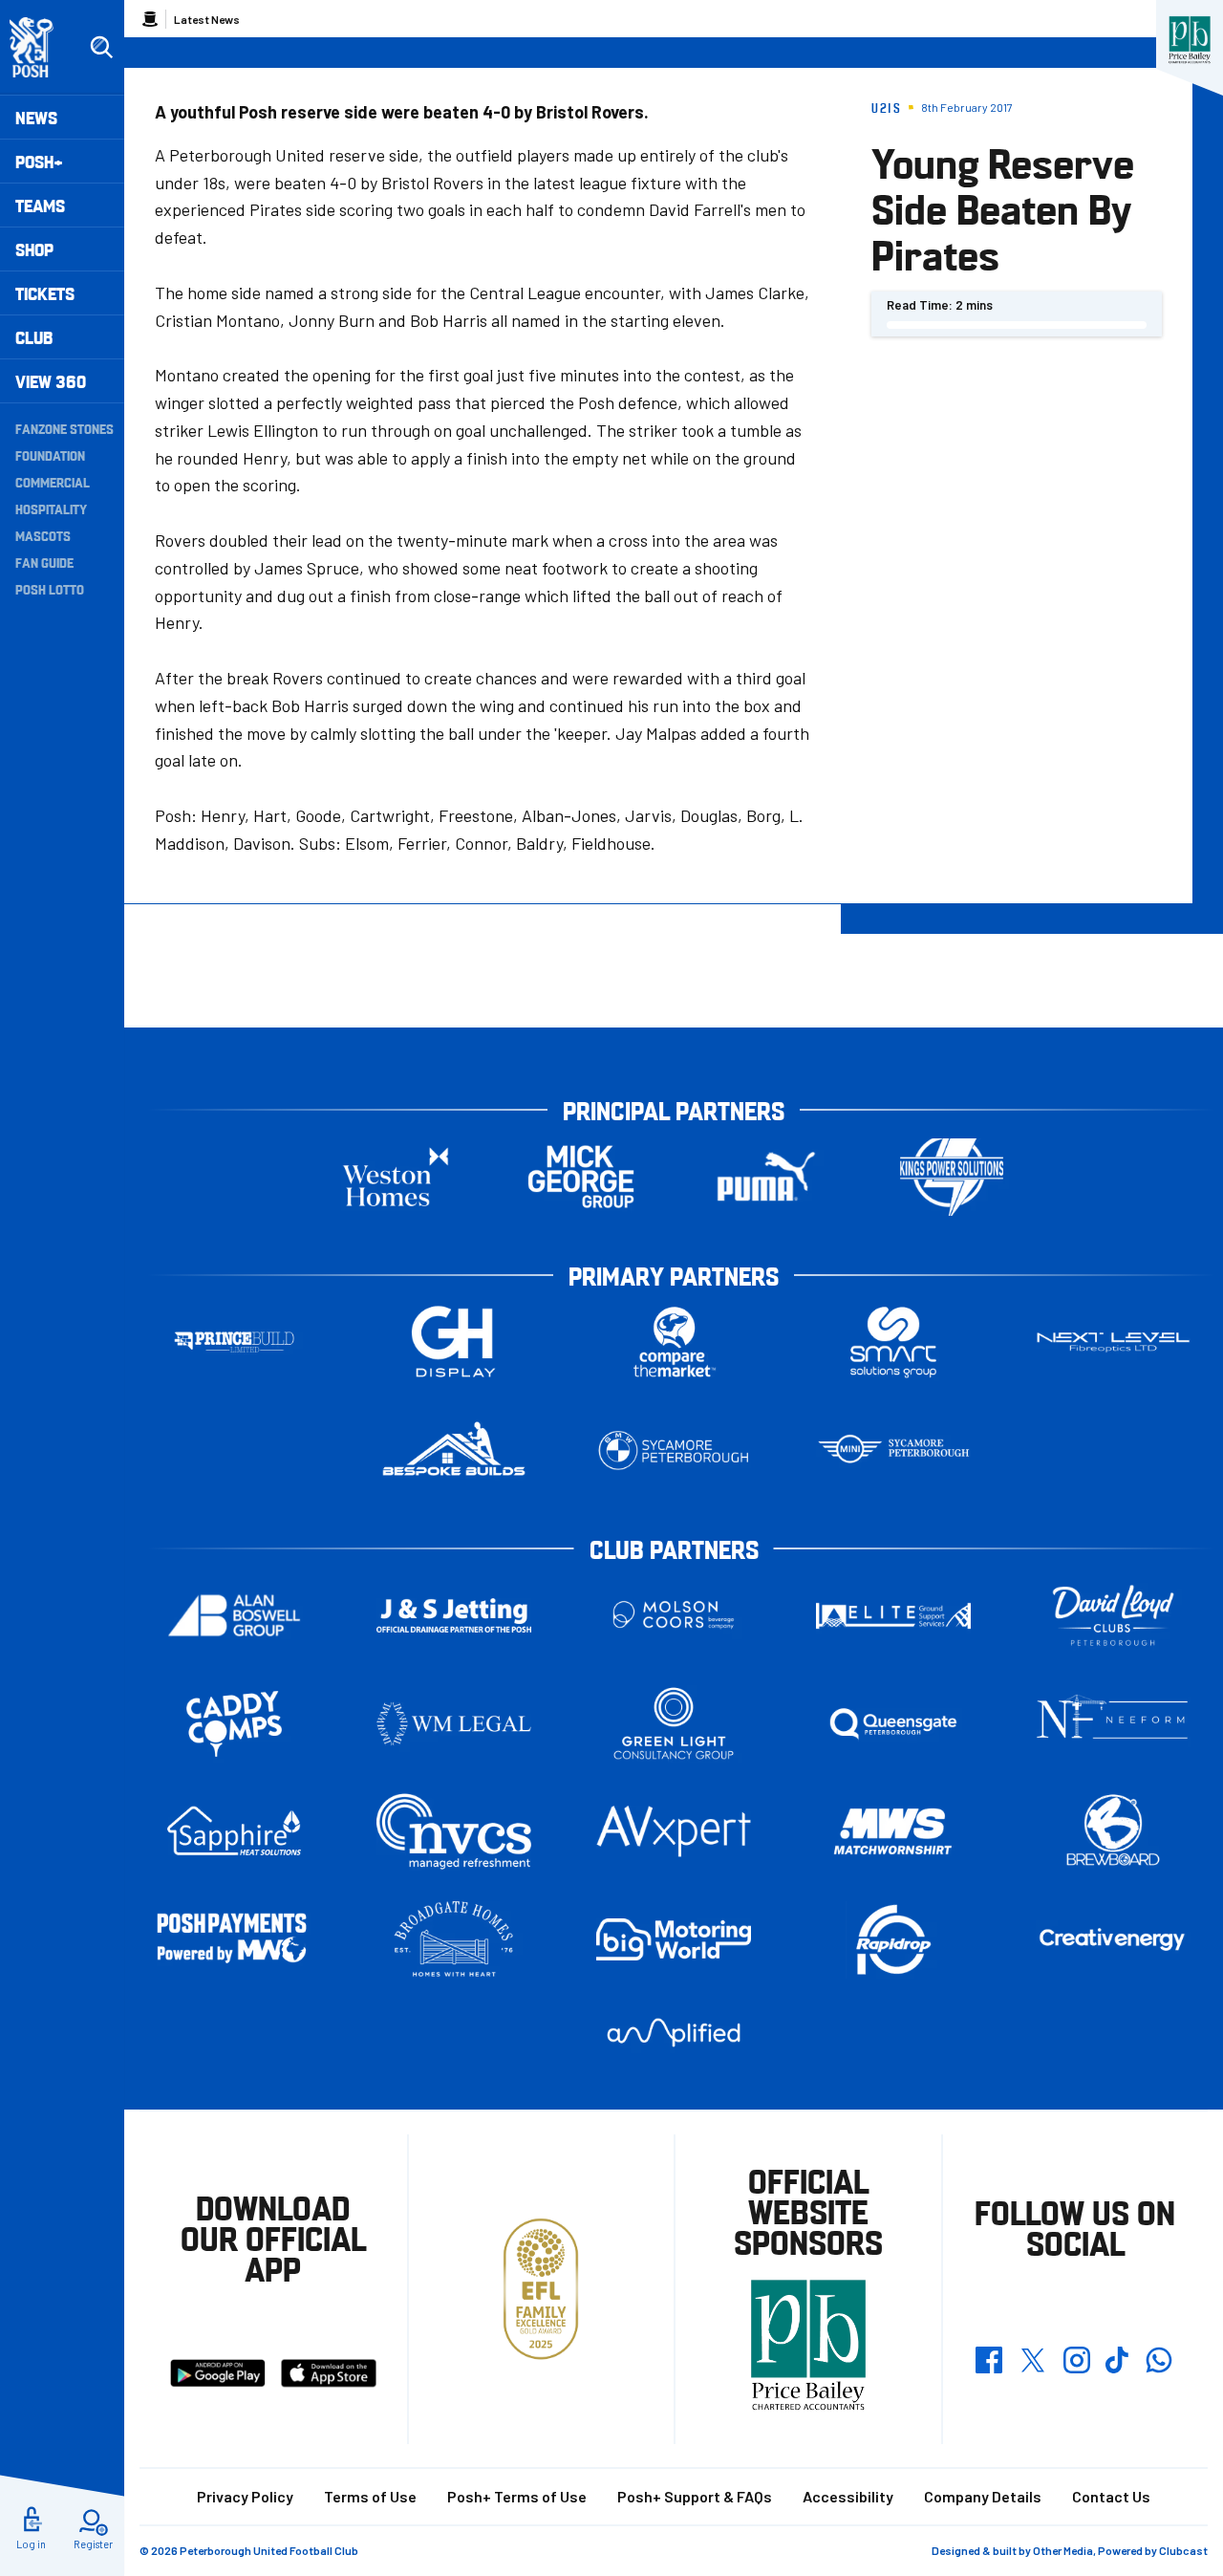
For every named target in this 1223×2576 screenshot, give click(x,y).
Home (150, 19)
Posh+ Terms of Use (517, 2496)
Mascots (43, 535)
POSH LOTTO (50, 589)
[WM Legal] (454, 1724)
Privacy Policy (245, 2496)
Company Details (983, 2496)
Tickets (45, 293)
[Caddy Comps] (234, 1724)
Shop (34, 249)
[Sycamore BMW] (674, 1450)
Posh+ (39, 161)
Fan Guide (44, 562)
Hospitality (51, 509)
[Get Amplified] (674, 2033)
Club (34, 337)
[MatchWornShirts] (893, 1832)
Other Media (1063, 2550)
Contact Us (1111, 2496)
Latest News (207, 19)
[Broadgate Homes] (454, 1940)
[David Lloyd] (1113, 1616)
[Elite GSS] (893, 1616)
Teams (40, 205)
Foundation (50, 455)
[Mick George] (581, 1177)
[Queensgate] (893, 1724)
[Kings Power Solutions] (952, 1177)
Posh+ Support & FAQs (695, 2496)
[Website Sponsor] (1190, 40)
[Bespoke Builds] (454, 1450)
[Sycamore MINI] (893, 1450)
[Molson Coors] (674, 1616)
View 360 (51, 381)
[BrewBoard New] (1113, 1832)
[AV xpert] (674, 1831)
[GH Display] (454, 1342)
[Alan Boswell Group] (234, 1616)
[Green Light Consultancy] (674, 1724)
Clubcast (1183, 2550)
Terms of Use (370, 2496)
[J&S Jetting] (454, 1615)
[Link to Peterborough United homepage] (40, 47)
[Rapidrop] (893, 1940)
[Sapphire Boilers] (234, 1831)
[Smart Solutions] (893, 1342)
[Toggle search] (101, 48)
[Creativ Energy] (1113, 1940)
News (36, 117)
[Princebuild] (234, 1342)
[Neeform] (1113, 1724)
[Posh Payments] (234, 1940)
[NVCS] (454, 1832)
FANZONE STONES (64, 428)
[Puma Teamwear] (766, 1177)
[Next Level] (1113, 1342)
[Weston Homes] (396, 1177)
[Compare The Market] (674, 1342)
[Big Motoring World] (674, 1939)
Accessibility (848, 2496)
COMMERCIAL (53, 482)
